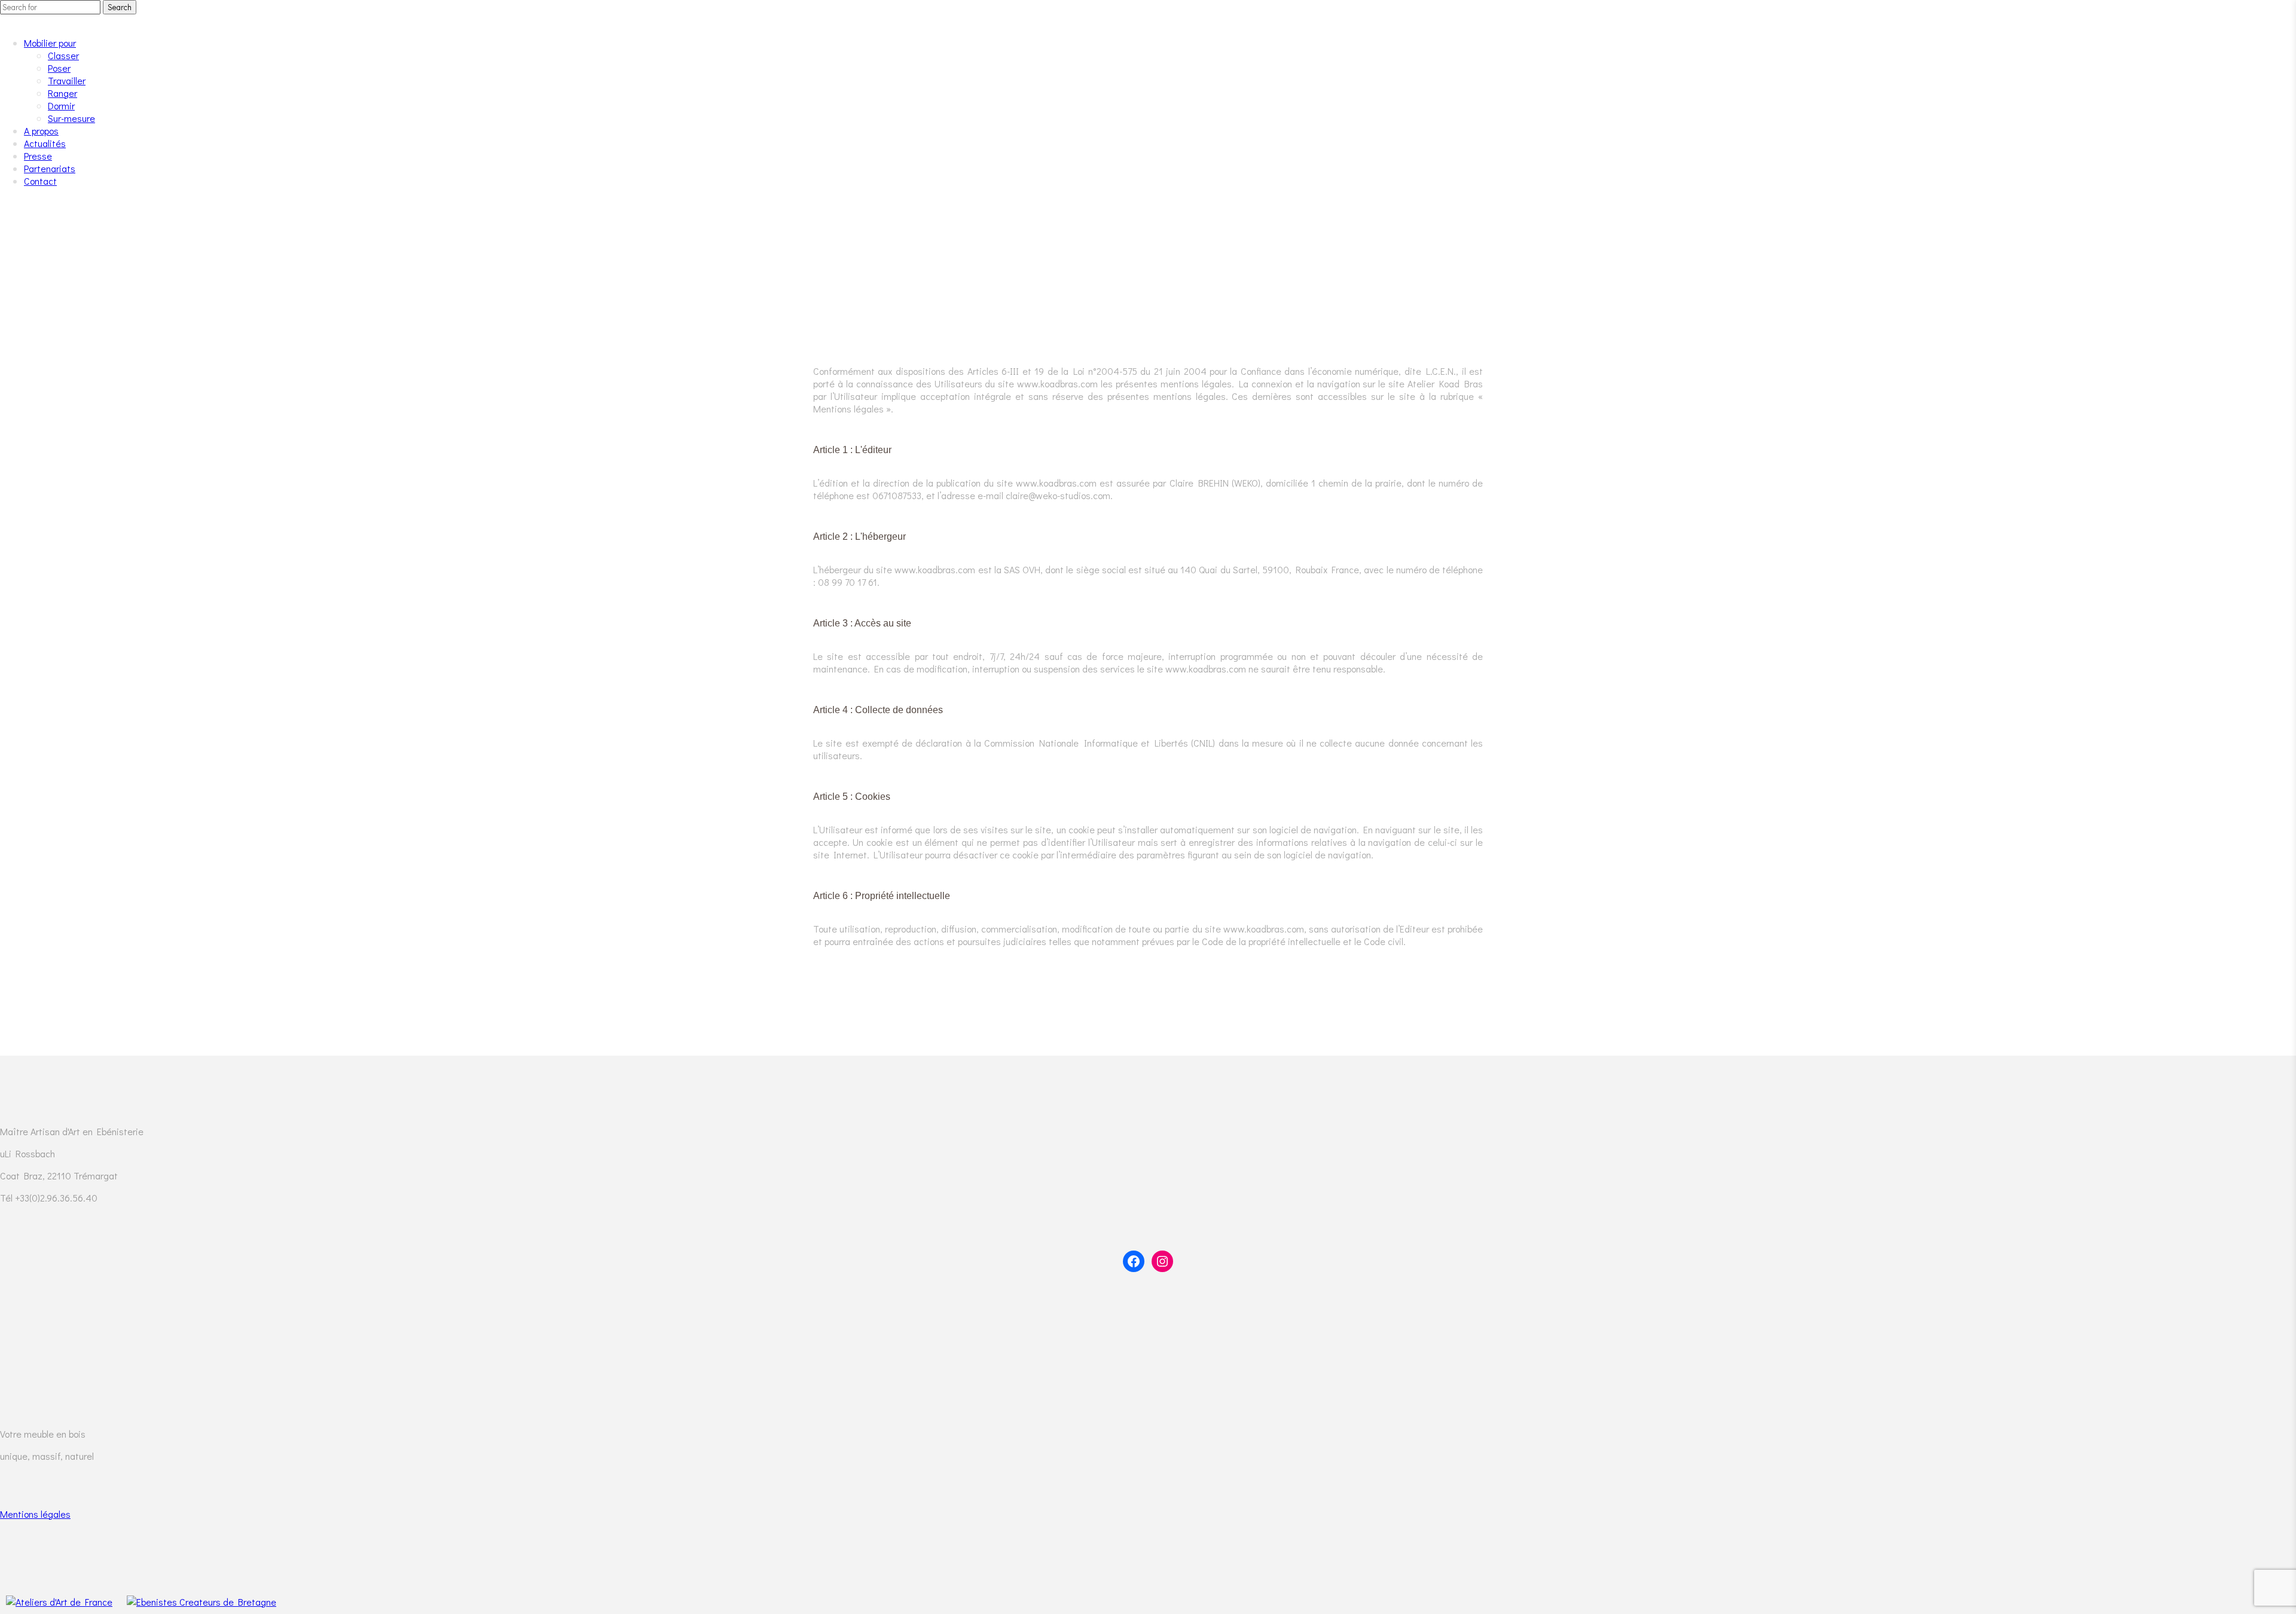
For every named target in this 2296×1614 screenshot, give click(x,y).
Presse (38, 156)
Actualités (45, 143)
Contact (40, 181)
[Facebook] (1134, 1261)
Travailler (67, 80)
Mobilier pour (50, 43)
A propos (41, 131)
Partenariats (50, 168)
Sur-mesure (71, 118)
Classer (63, 55)
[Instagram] (1162, 1261)
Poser (59, 68)
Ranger (62, 93)
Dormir (61, 106)
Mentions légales (35, 1514)
